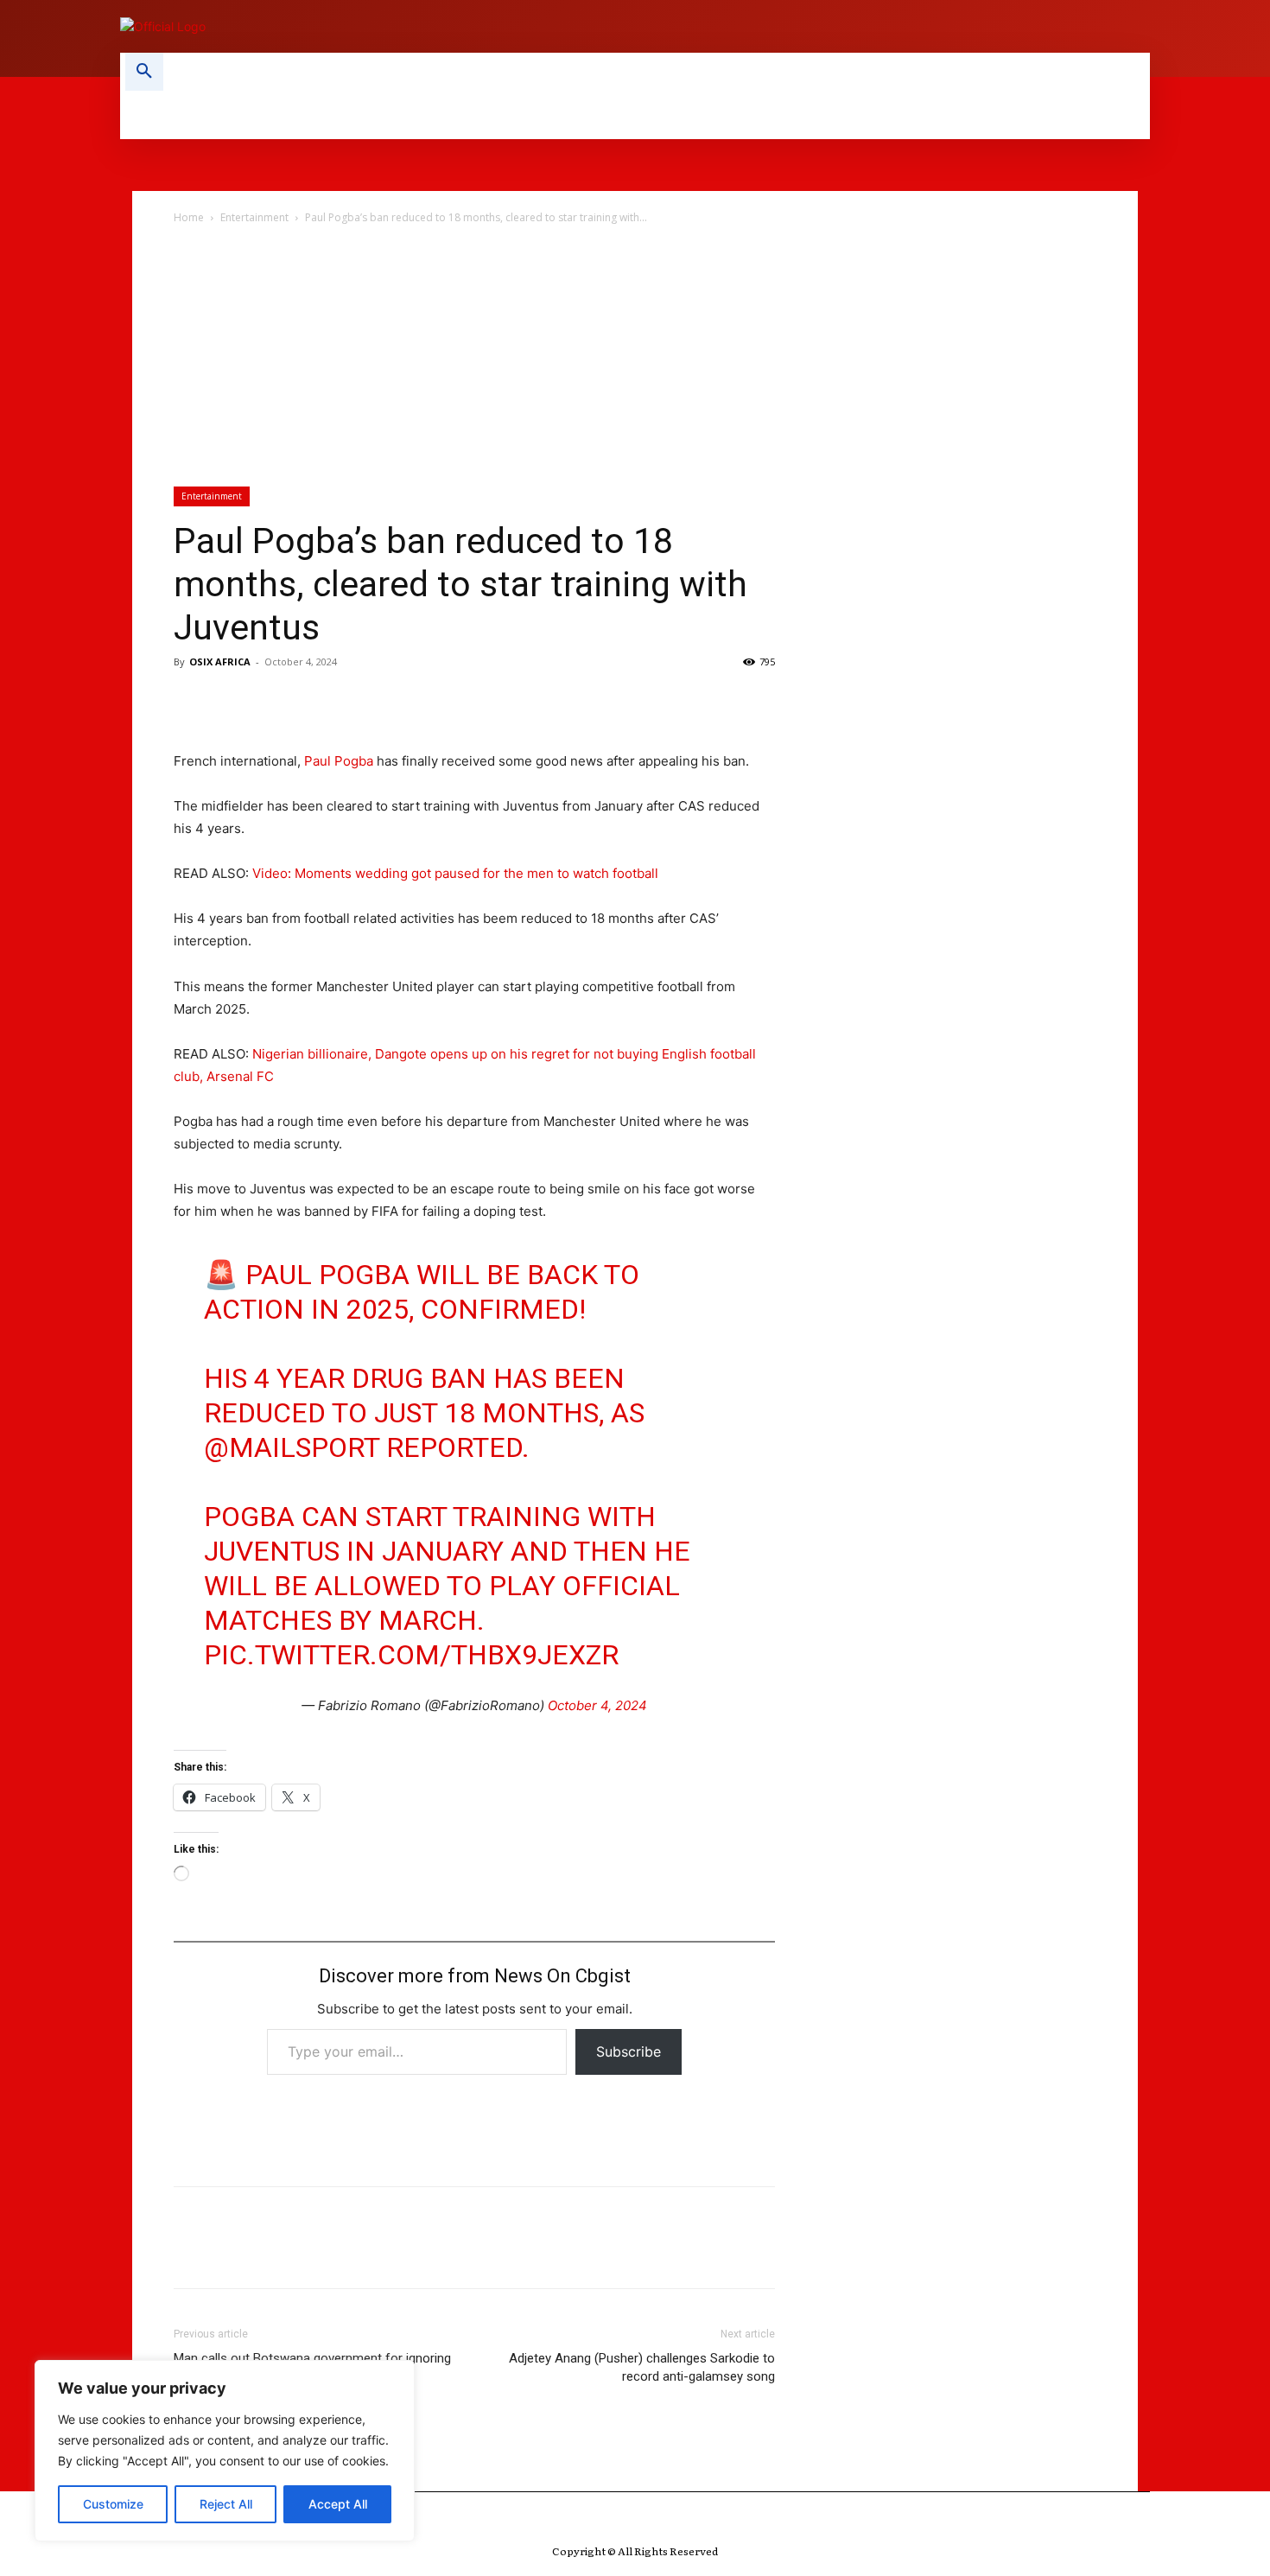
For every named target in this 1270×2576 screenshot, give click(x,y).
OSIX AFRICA (220, 661)
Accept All (338, 2504)
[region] (225, 2451)
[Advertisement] (635, 357)
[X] (231, 701)
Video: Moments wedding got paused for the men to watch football (455, 873)
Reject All (226, 2504)
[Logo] (367, 26)
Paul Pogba (339, 761)
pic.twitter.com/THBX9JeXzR (411, 1655)
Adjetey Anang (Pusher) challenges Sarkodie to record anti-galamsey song (642, 2367)
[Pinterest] (270, 701)
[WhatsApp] (310, 701)
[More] (351, 701)
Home (189, 217)
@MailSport (292, 1447)
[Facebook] (191, 701)
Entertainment (254, 217)
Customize (113, 2504)
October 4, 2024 (597, 1705)
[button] (144, 72)
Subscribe (629, 2051)
